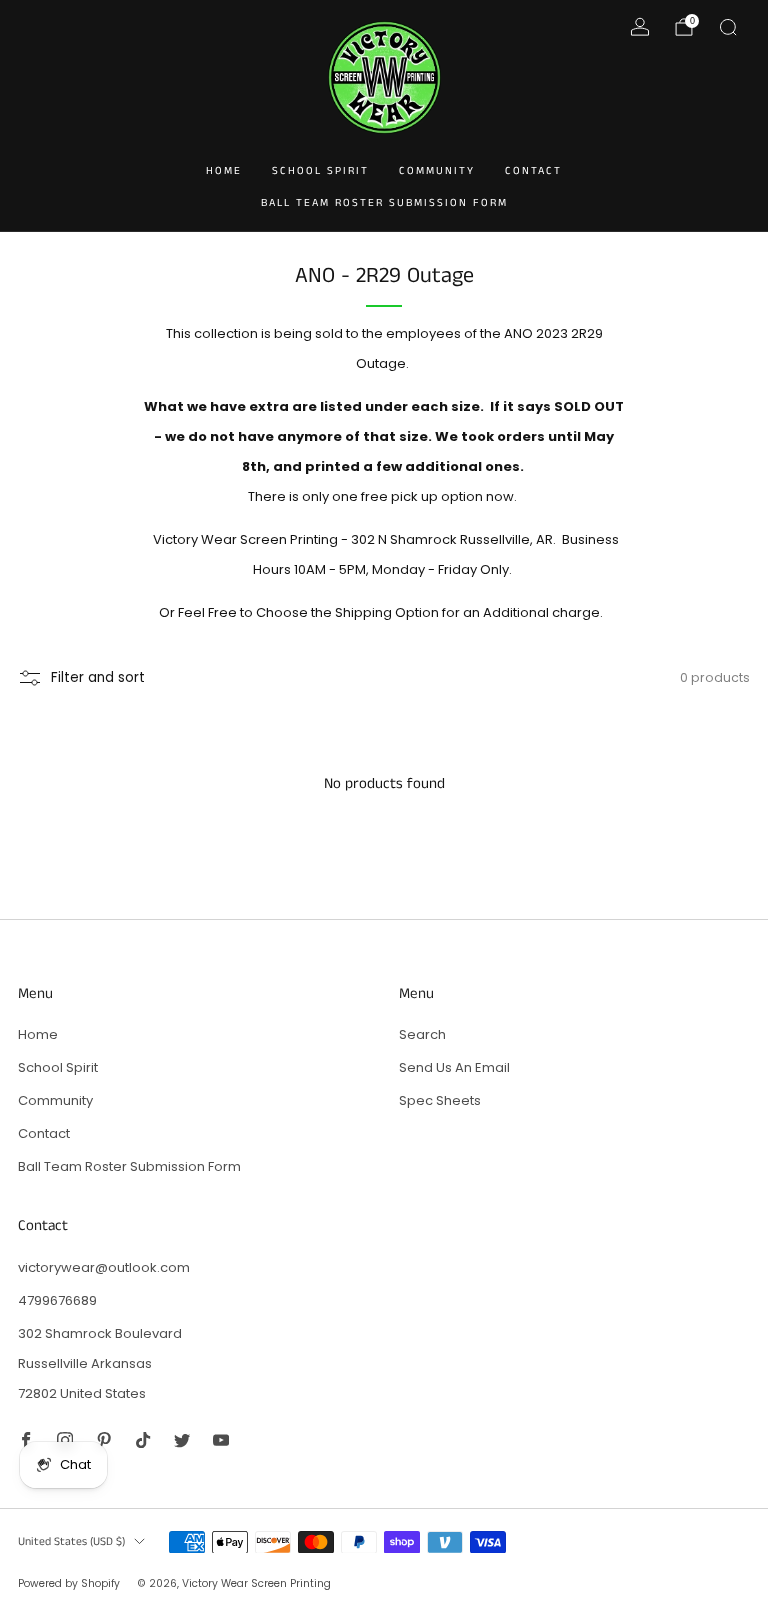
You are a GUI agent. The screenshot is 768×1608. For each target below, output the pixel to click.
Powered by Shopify (69, 1583)
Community (437, 171)
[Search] (728, 27)
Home (224, 171)
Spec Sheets (440, 1100)
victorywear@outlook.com (104, 1267)
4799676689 (57, 1300)
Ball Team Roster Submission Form (384, 203)
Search (422, 1034)
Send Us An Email (454, 1067)
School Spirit (320, 171)
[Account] (640, 27)
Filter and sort (98, 677)
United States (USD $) (71, 1542)
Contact (533, 171)
